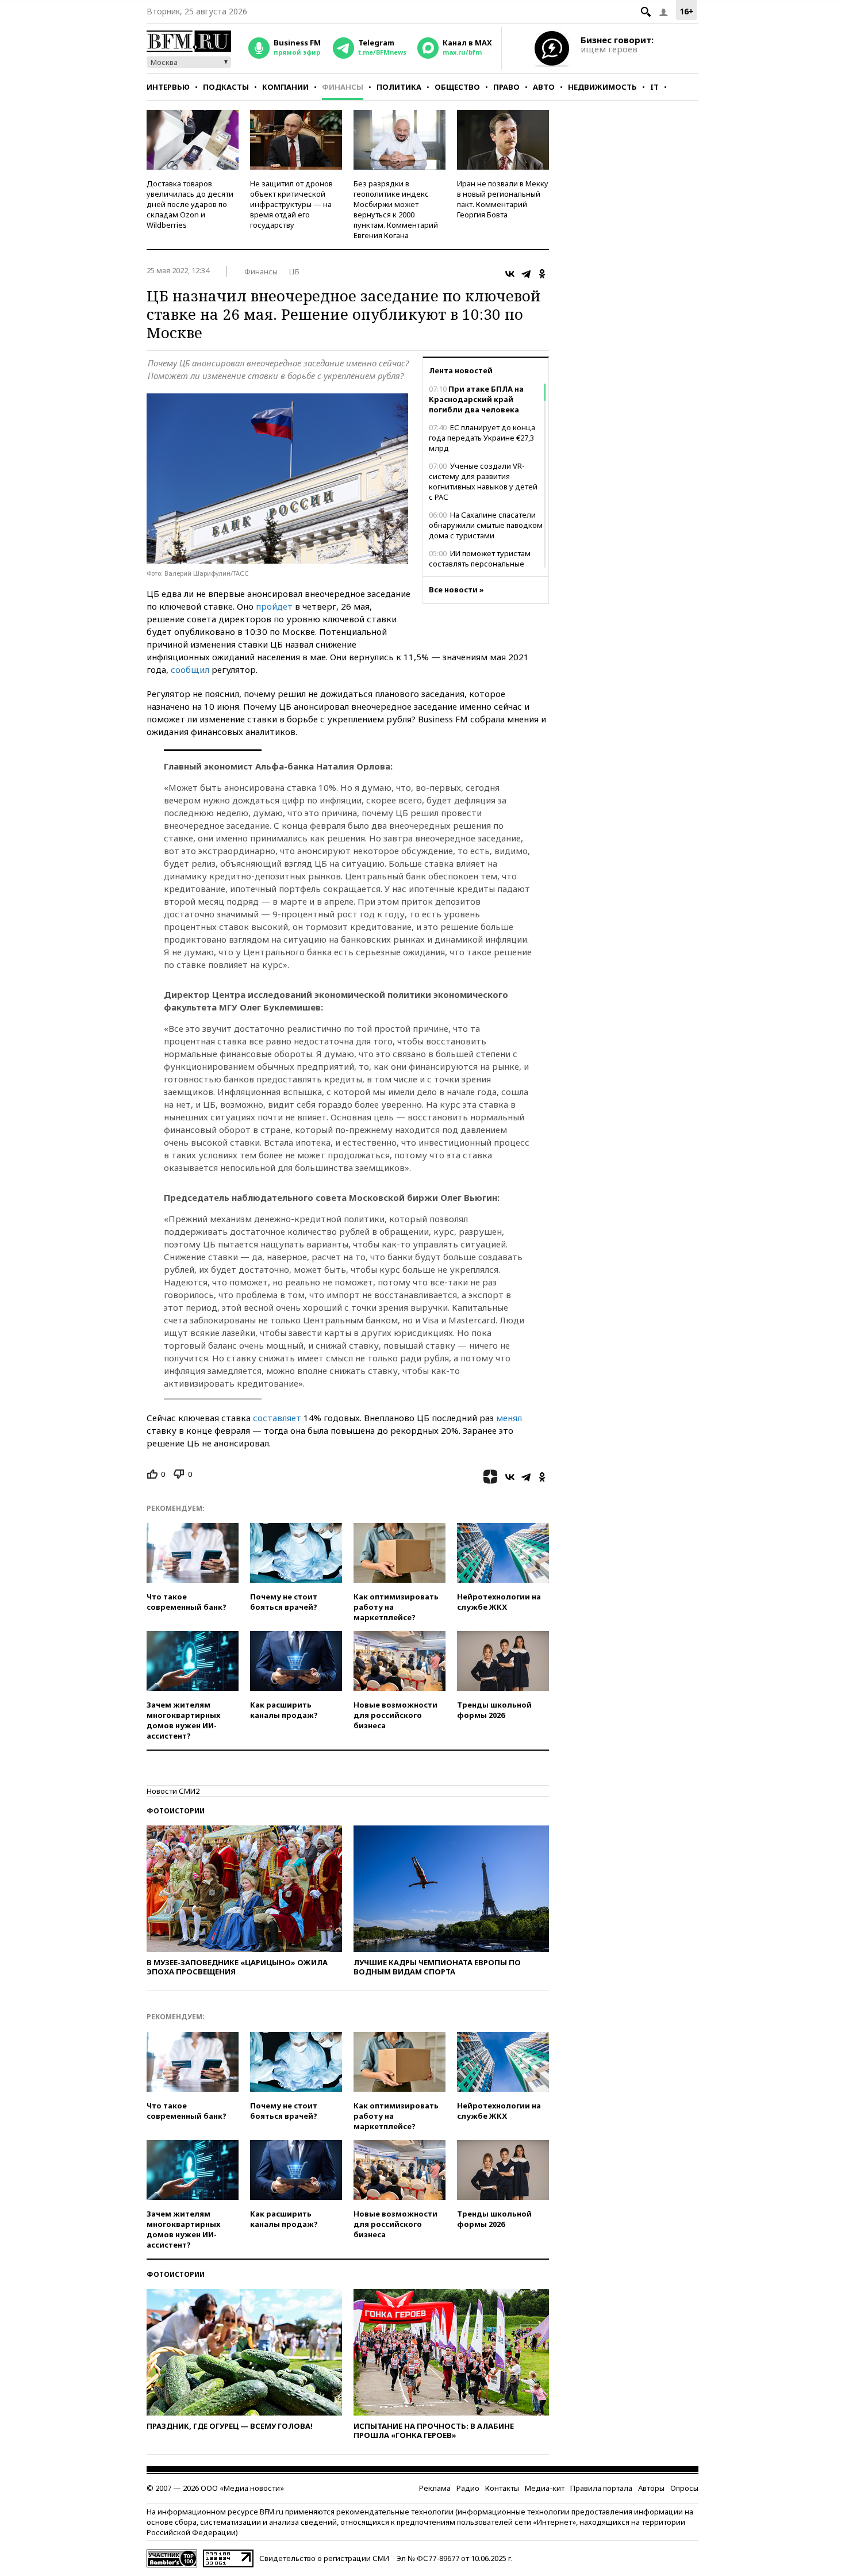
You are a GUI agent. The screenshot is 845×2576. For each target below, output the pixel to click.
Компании (285, 87)
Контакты (502, 2488)
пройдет (274, 606)
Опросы (684, 2488)
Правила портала (601, 2488)
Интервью (168, 87)
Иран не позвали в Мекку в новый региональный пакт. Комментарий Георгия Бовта (503, 199)
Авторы (651, 2488)
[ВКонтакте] (510, 274)
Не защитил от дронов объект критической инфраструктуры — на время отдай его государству (291, 204)
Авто (544, 87)
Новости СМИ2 (173, 1791)
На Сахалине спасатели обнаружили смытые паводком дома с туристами (486, 525)
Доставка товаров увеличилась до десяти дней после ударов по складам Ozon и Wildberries (190, 204)
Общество (457, 87)
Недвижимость (602, 87)
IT (654, 87)
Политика (399, 87)
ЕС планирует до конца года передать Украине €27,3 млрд (482, 438)
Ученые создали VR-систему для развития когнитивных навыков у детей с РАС (483, 481)
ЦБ (294, 271)
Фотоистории (176, 1811)
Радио (468, 2488)
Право (506, 87)
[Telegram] (526, 274)
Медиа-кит (545, 2488)
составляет (277, 1418)
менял (509, 1418)
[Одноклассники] (542, 274)
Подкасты (226, 87)
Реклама (435, 2488)
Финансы (343, 87)
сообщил (190, 669)
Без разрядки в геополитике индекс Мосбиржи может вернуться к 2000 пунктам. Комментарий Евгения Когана (396, 209)
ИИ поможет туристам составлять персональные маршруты (480, 564)
